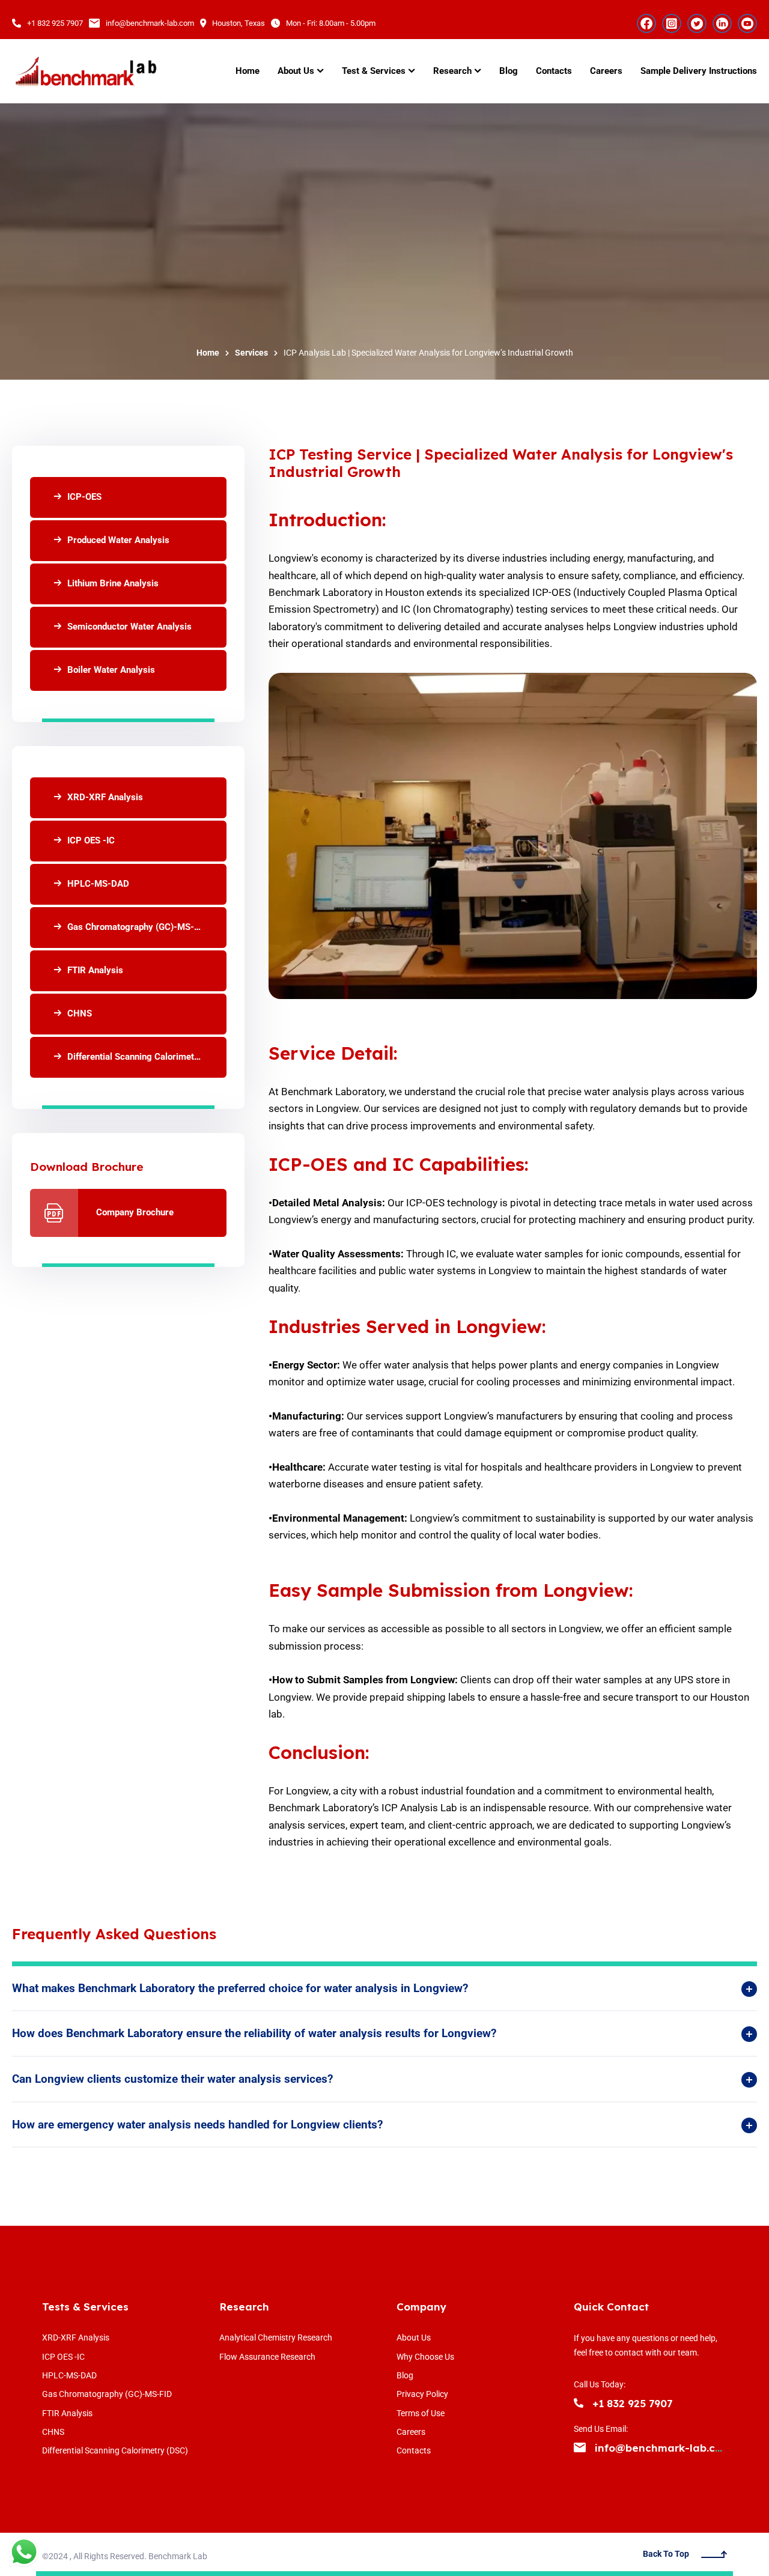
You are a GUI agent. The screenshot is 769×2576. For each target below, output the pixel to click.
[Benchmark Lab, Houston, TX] (85, 71)
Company (421, 2307)
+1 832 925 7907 (55, 23)
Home (208, 353)
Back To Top (666, 2554)
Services (251, 353)
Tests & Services (85, 2307)
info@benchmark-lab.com (150, 23)
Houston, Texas (239, 23)
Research (244, 2307)
